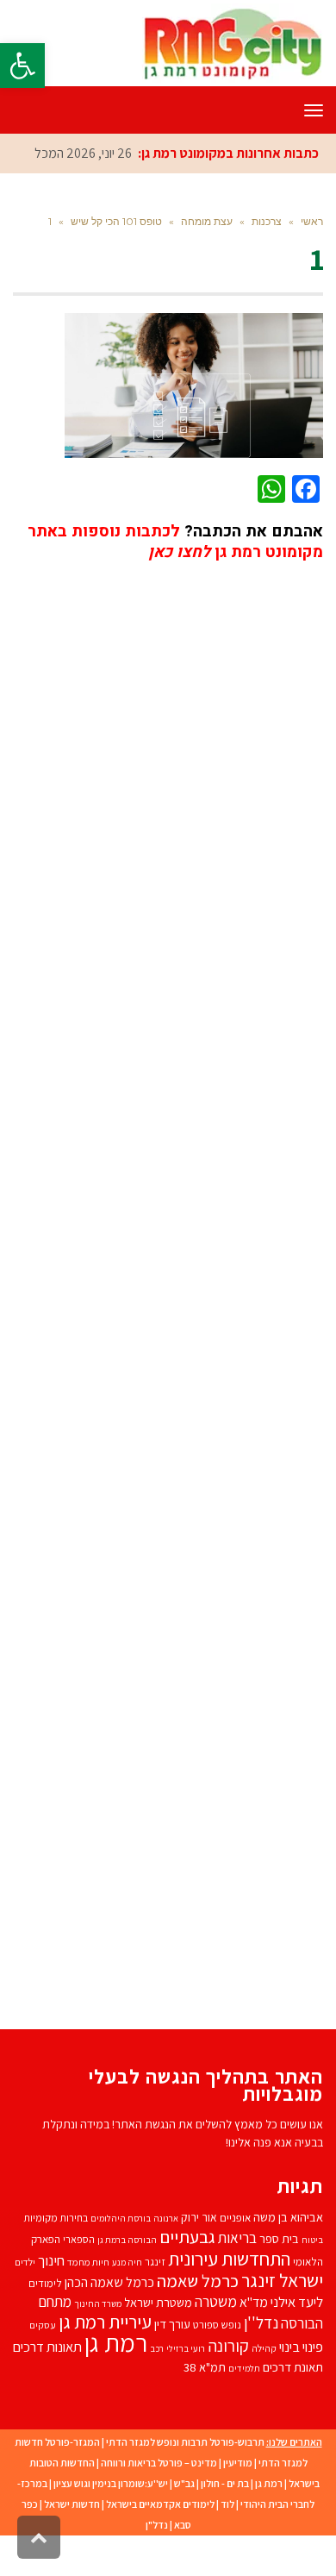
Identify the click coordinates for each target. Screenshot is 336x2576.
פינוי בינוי (301, 2347)
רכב (157, 2348)
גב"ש (184, 2483)
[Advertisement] (168, 1281)
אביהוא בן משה (288, 2217)
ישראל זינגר (282, 2280)
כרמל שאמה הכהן (109, 2282)
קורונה (228, 2346)
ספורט (206, 2325)
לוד (227, 2504)
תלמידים (244, 2368)
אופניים (235, 2218)
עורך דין (172, 2324)
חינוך (51, 2260)
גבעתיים (187, 2237)
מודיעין (238, 2463)
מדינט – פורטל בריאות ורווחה (159, 2463)
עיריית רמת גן (105, 2322)
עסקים (43, 2325)
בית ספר (279, 2238)
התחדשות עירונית (229, 2258)
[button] (22, 66)
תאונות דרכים (47, 2347)
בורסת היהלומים (121, 2218)
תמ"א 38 (205, 2367)
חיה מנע (127, 2262)
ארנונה (166, 2218)
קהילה (264, 2348)
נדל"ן (157, 2525)
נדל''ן (261, 2322)
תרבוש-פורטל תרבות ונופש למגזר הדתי (185, 2442)
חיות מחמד (88, 2262)
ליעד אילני (297, 2302)
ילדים (25, 2262)
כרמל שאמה (198, 2281)
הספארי (79, 2239)
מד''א (254, 2302)
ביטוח (312, 2240)
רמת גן (116, 2342)
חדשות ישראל (72, 2504)
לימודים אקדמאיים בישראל (160, 2504)
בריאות (237, 2238)
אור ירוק (199, 2217)
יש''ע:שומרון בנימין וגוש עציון (111, 2483)
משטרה (216, 2301)
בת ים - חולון (225, 2483)
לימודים (45, 2283)
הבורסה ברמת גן (127, 2240)
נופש (231, 2325)
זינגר (155, 2262)
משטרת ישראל (158, 2302)
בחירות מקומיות (56, 2218)
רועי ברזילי (186, 2348)
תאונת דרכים (293, 2367)
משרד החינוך (98, 2303)
